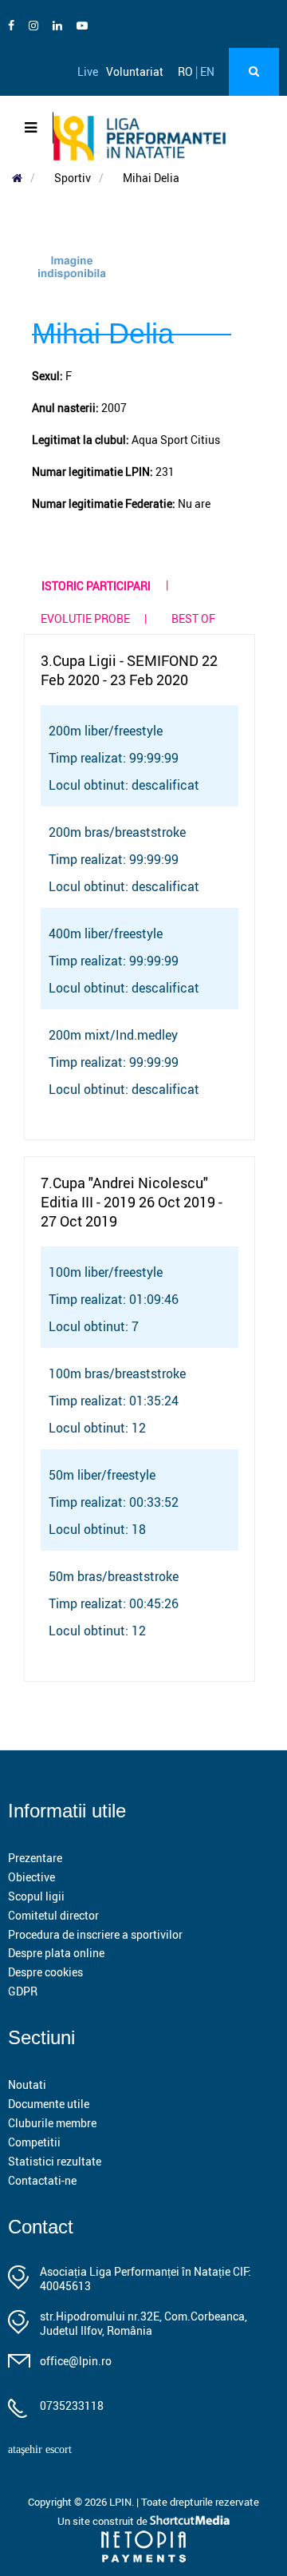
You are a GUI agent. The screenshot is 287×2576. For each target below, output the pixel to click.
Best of (193, 618)
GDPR (23, 1991)
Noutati (27, 2085)
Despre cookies (45, 1972)
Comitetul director (53, 1915)
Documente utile (49, 2104)
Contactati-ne (42, 2180)
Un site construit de (104, 2521)
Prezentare (35, 1858)
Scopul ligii (36, 1896)
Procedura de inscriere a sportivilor (95, 1934)
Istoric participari (96, 586)
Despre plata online (56, 1953)
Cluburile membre (52, 2123)
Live (88, 71)
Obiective (31, 1877)
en (207, 71)
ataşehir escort (40, 2449)
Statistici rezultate (55, 2161)
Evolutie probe (85, 618)
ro (185, 71)
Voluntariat (135, 71)
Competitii (34, 2142)
